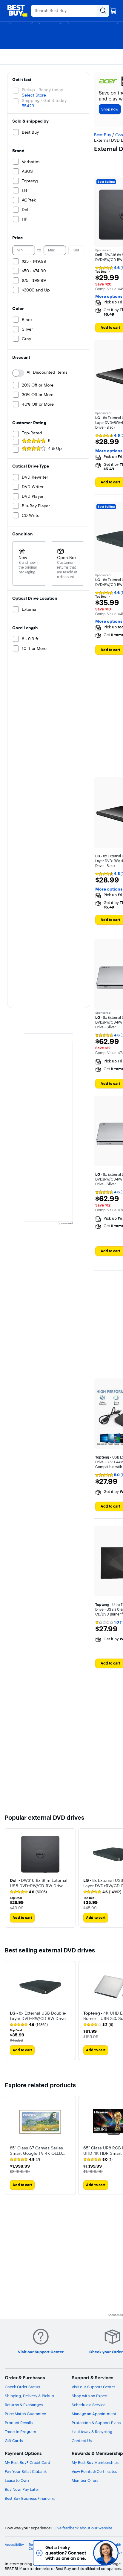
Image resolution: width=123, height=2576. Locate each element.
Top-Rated (32, 433)
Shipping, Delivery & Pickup (29, 2396)
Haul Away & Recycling (92, 2432)
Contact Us (82, 2441)
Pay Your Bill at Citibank (26, 2471)
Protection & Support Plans (96, 2423)
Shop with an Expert (90, 2396)
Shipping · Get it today (44, 100)
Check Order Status (22, 2387)
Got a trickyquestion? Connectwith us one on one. (66, 2553)
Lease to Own (17, 2480)
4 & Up (55, 448)
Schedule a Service (89, 2405)
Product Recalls (19, 2423)
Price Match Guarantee (25, 2414)
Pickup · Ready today (42, 90)
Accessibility (14, 2545)
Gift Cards (14, 2441)
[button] (40, 1882)
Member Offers (85, 2480)
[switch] (18, 373)
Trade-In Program (20, 2432)
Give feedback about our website (83, 2528)
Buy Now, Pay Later (22, 2489)
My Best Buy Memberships (95, 2462)
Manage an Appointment (94, 2414)
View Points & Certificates (94, 2471)
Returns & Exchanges (24, 2405)
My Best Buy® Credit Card (27, 2462)
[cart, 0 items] (113, 11)
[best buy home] (17, 11)
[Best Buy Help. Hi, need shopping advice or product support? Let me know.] (106, 2553)
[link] (28, 1892)
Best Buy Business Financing (30, 2498)
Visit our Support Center (93, 2387)
